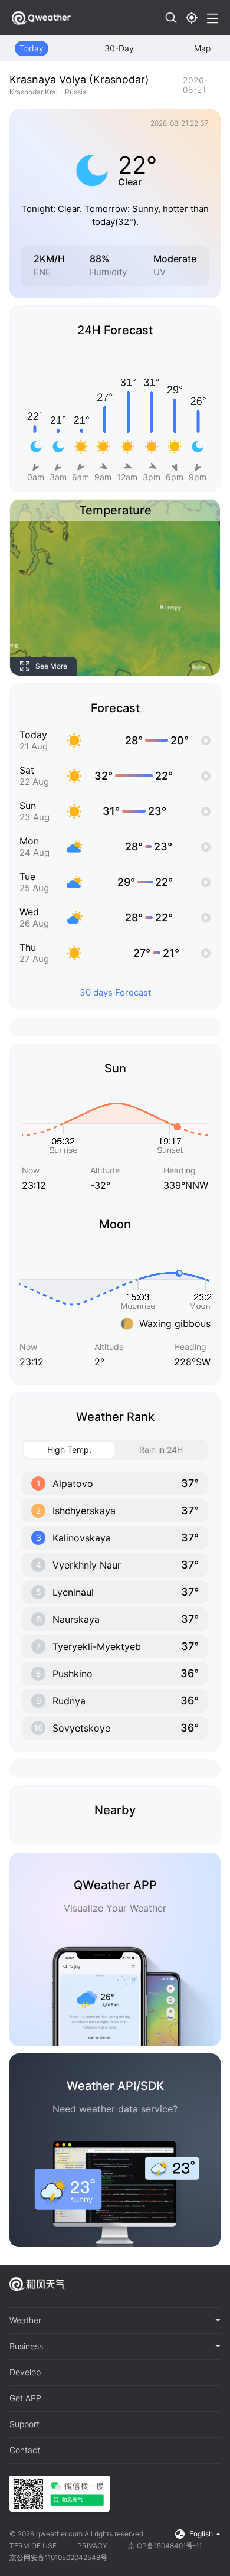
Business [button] (26, 2346)
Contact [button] (25, 2450)
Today (32, 48)
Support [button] (24, 2424)
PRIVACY (92, 2546)
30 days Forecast (115, 992)
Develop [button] (25, 2372)
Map (202, 48)
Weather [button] (25, 2320)
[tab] (115, 2321)
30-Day (119, 48)
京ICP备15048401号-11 (165, 2546)
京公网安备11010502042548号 (58, 2557)
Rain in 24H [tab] (161, 1450)
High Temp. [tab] (69, 1450)
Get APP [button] (25, 2398)
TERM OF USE (33, 2546)
